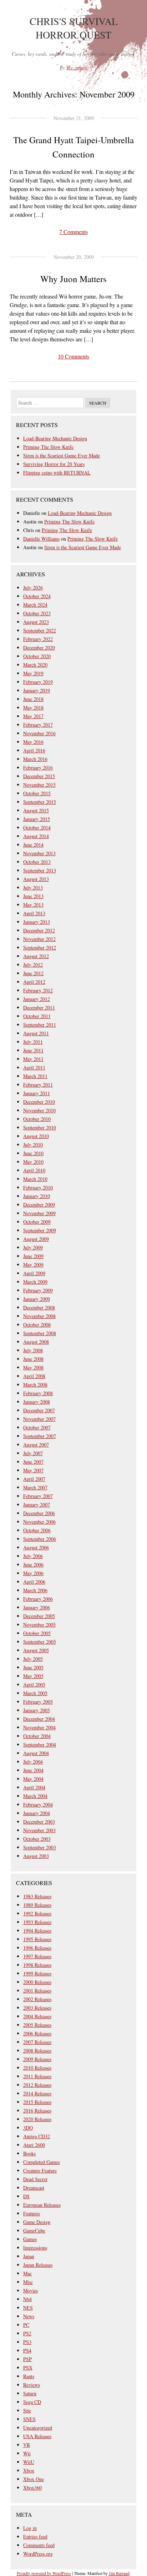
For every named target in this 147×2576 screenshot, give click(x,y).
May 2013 (33, 905)
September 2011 (40, 1025)
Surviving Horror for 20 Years (54, 464)
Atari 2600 (34, 2145)
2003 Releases (37, 2008)
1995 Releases (37, 1939)
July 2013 (33, 888)
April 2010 (34, 1170)
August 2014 (36, 836)
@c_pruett (77, 67)
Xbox (29, 2470)
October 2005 (37, 1633)
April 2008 (34, 1376)
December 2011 (39, 1008)
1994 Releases (37, 1931)
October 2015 (37, 793)
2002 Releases (37, 1999)
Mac (27, 2273)
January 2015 (37, 819)
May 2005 (33, 1676)
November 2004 (39, 1727)
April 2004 (34, 1787)
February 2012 (38, 990)
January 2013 (37, 922)
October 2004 (37, 1736)
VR (27, 2445)
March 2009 (35, 1282)
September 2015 (40, 802)
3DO (28, 2128)
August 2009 (36, 1239)
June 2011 (33, 1050)
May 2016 (33, 742)
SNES (29, 2419)
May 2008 (33, 1367)
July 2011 (33, 1042)
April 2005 (34, 1685)
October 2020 (37, 656)
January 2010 (37, 1196)
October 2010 (37, 1119)
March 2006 (35, 1590)
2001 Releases (37, 1991)
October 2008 (37, 1325)
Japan (29, 2256)
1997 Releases (37, 1956)
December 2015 (39, 776)
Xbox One (34, 2479)
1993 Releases (37, 1922)
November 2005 (39, 1625)
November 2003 (39, 1830)
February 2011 (38, 1085)
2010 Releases (37, 2068)
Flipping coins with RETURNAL (57, 473)
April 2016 (34, 750)
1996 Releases (37, 1948)
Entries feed (35, 2537)
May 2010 (33, 1162)
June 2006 (33, 1565)
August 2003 (36, 1856)
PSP (27, 2359)
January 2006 (37, 1607)
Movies (31, 2291)
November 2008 (39, 1316)
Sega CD (32, 2402)
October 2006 (37, 1530)
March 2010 (35, 1179)
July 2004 (33, 1762)
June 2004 (33, 1770)
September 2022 (40, 630)
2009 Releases (37, 2059)
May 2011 (33, 1059)
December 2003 (39, 1822)
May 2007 (33, 1470)
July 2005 (33, 1659)
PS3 (27, 2342)
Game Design (37, 2222)
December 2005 (39, 1616)
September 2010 (40, 1127)
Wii (27, 2453)
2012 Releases (37, 2085)
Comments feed (39, 2545)
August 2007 (36, 1445)
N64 (27, 2299)
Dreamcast (34, 2188)
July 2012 (33, 965)
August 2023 (36, 622)
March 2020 (35, 665)
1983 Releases (37, 1896)
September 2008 (40, 1333)
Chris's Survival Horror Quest (74, 28)
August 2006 (36, 1547)
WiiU (29, 2462)
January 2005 (37, 1710)
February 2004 (38, 1805)
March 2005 (35, 1693)
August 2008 (36, 1342)
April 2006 (34, 1582)
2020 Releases (37, 2119)
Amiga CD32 (37, 2136)
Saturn (30, 2393)
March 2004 (35, 1796)
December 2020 (39, 648)
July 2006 (33, 1556)
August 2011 (36, 1033)
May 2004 (33, 1779)
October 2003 (37, 1839)
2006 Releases (37, 2033)
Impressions (35, 2248)
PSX (28, 2368)
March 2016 (35, 759)
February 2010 (38, 1187)
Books (29, 2153)
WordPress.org (38, 2554)
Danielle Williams (41, 539)
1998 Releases (37, 1965)
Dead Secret (35, 2179)
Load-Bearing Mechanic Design (55, 438)
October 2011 (37, 1016)
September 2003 (40, 1847)
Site (27, 2410)
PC (26, 2325)
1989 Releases (37, 1905)
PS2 (27, 2333)
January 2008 (37, 1402)
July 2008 (33, 1350)
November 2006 (39, 1522)
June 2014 (33, 845)
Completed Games (42, 2162)
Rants (29, 2376)
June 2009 (33, 1256)
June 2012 (33, 973)
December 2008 (39, 1307)
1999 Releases (37, 1973)
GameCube (34, 2231)
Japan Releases (38, 2265)
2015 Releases (37, 2102)
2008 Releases (37, 2051)
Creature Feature (40, 2171)
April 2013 (34, 913)
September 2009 (40, 1230)
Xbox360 (32, 2488)
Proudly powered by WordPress (44, 2573)
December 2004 (39, 1719)
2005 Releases (37, 2025)
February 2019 (38, 682)
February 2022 (38, 639)
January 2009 (37, 1299)
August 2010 (36, 1136)
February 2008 (38, 1393)
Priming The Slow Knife (48, 447)
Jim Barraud (119, 2573)
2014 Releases (37, 2093)
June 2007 (33, 1462)
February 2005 (38, 1702)
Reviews (32, 2385)
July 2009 (33, 1247)
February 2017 (38, 725)
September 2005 (40, 1642)
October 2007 (37, 1427)
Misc (28, 2282)
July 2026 (33, 588)
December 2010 (39, 1102)
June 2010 (33, 1153)
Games (30, 2239)
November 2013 (39, 853)
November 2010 (39, 1110)
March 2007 (35, 1487)
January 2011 (37, 1093)
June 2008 (33, 1359)
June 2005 (33, 1667)
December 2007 (39, 1410)
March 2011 (35, 1076)
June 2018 (33, 699)
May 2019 (33, 673)
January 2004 (37, 1813)
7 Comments (73, 232)
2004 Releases (37, 2016)
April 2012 (34, 982)
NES (28, 2308)
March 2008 (35, 1385)
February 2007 (38, 1496)
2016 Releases (37, 2111)
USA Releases (37, 2436)
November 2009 (39, 1213)
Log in (30, 2528)
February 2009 (38, 1290)
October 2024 (37, 596)
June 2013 (33, 896)
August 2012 (36, 956)
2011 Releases (37, 2076)
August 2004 (36, 1753)
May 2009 (33, 1265)
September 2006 (40, 1539)
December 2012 (39, 930)
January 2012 (37, 999)
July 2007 (33, 1453)
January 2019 (37, 690)
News (29, 2316)
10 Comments (73, 356)
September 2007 (40, 1436)
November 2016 (39, 733)
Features (32, 2213)
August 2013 (36, 879)
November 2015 (39, 785)
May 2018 (33, 708)
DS (26, 2196)
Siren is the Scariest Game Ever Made (62, 455)
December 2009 (39, 1205)
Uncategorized (38, 2428)
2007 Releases (37, 2042)
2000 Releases (37, 1982)
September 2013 (40, 870)
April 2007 (34, 1479)
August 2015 (36, 810)
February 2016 (38, 768)
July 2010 (33, 1145)
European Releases (42, 2205)
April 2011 (34, 1068)
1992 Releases (37, 1913)
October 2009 (37, 1222)
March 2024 (35, 605)
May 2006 (33, 1573)
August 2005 (36, 1650)
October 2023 (37, 613)
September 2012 (40, 948)
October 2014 (37, 828)
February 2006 (38, 1599)
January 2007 (37, 1505)
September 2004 (40, 1745)
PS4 (27, 2351)
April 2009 (34, 1273)
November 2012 (39, 939)
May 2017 (33, 716)
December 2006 (39, 1513)
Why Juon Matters (73, 279)
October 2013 (37, 862)
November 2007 (39, 1419)
